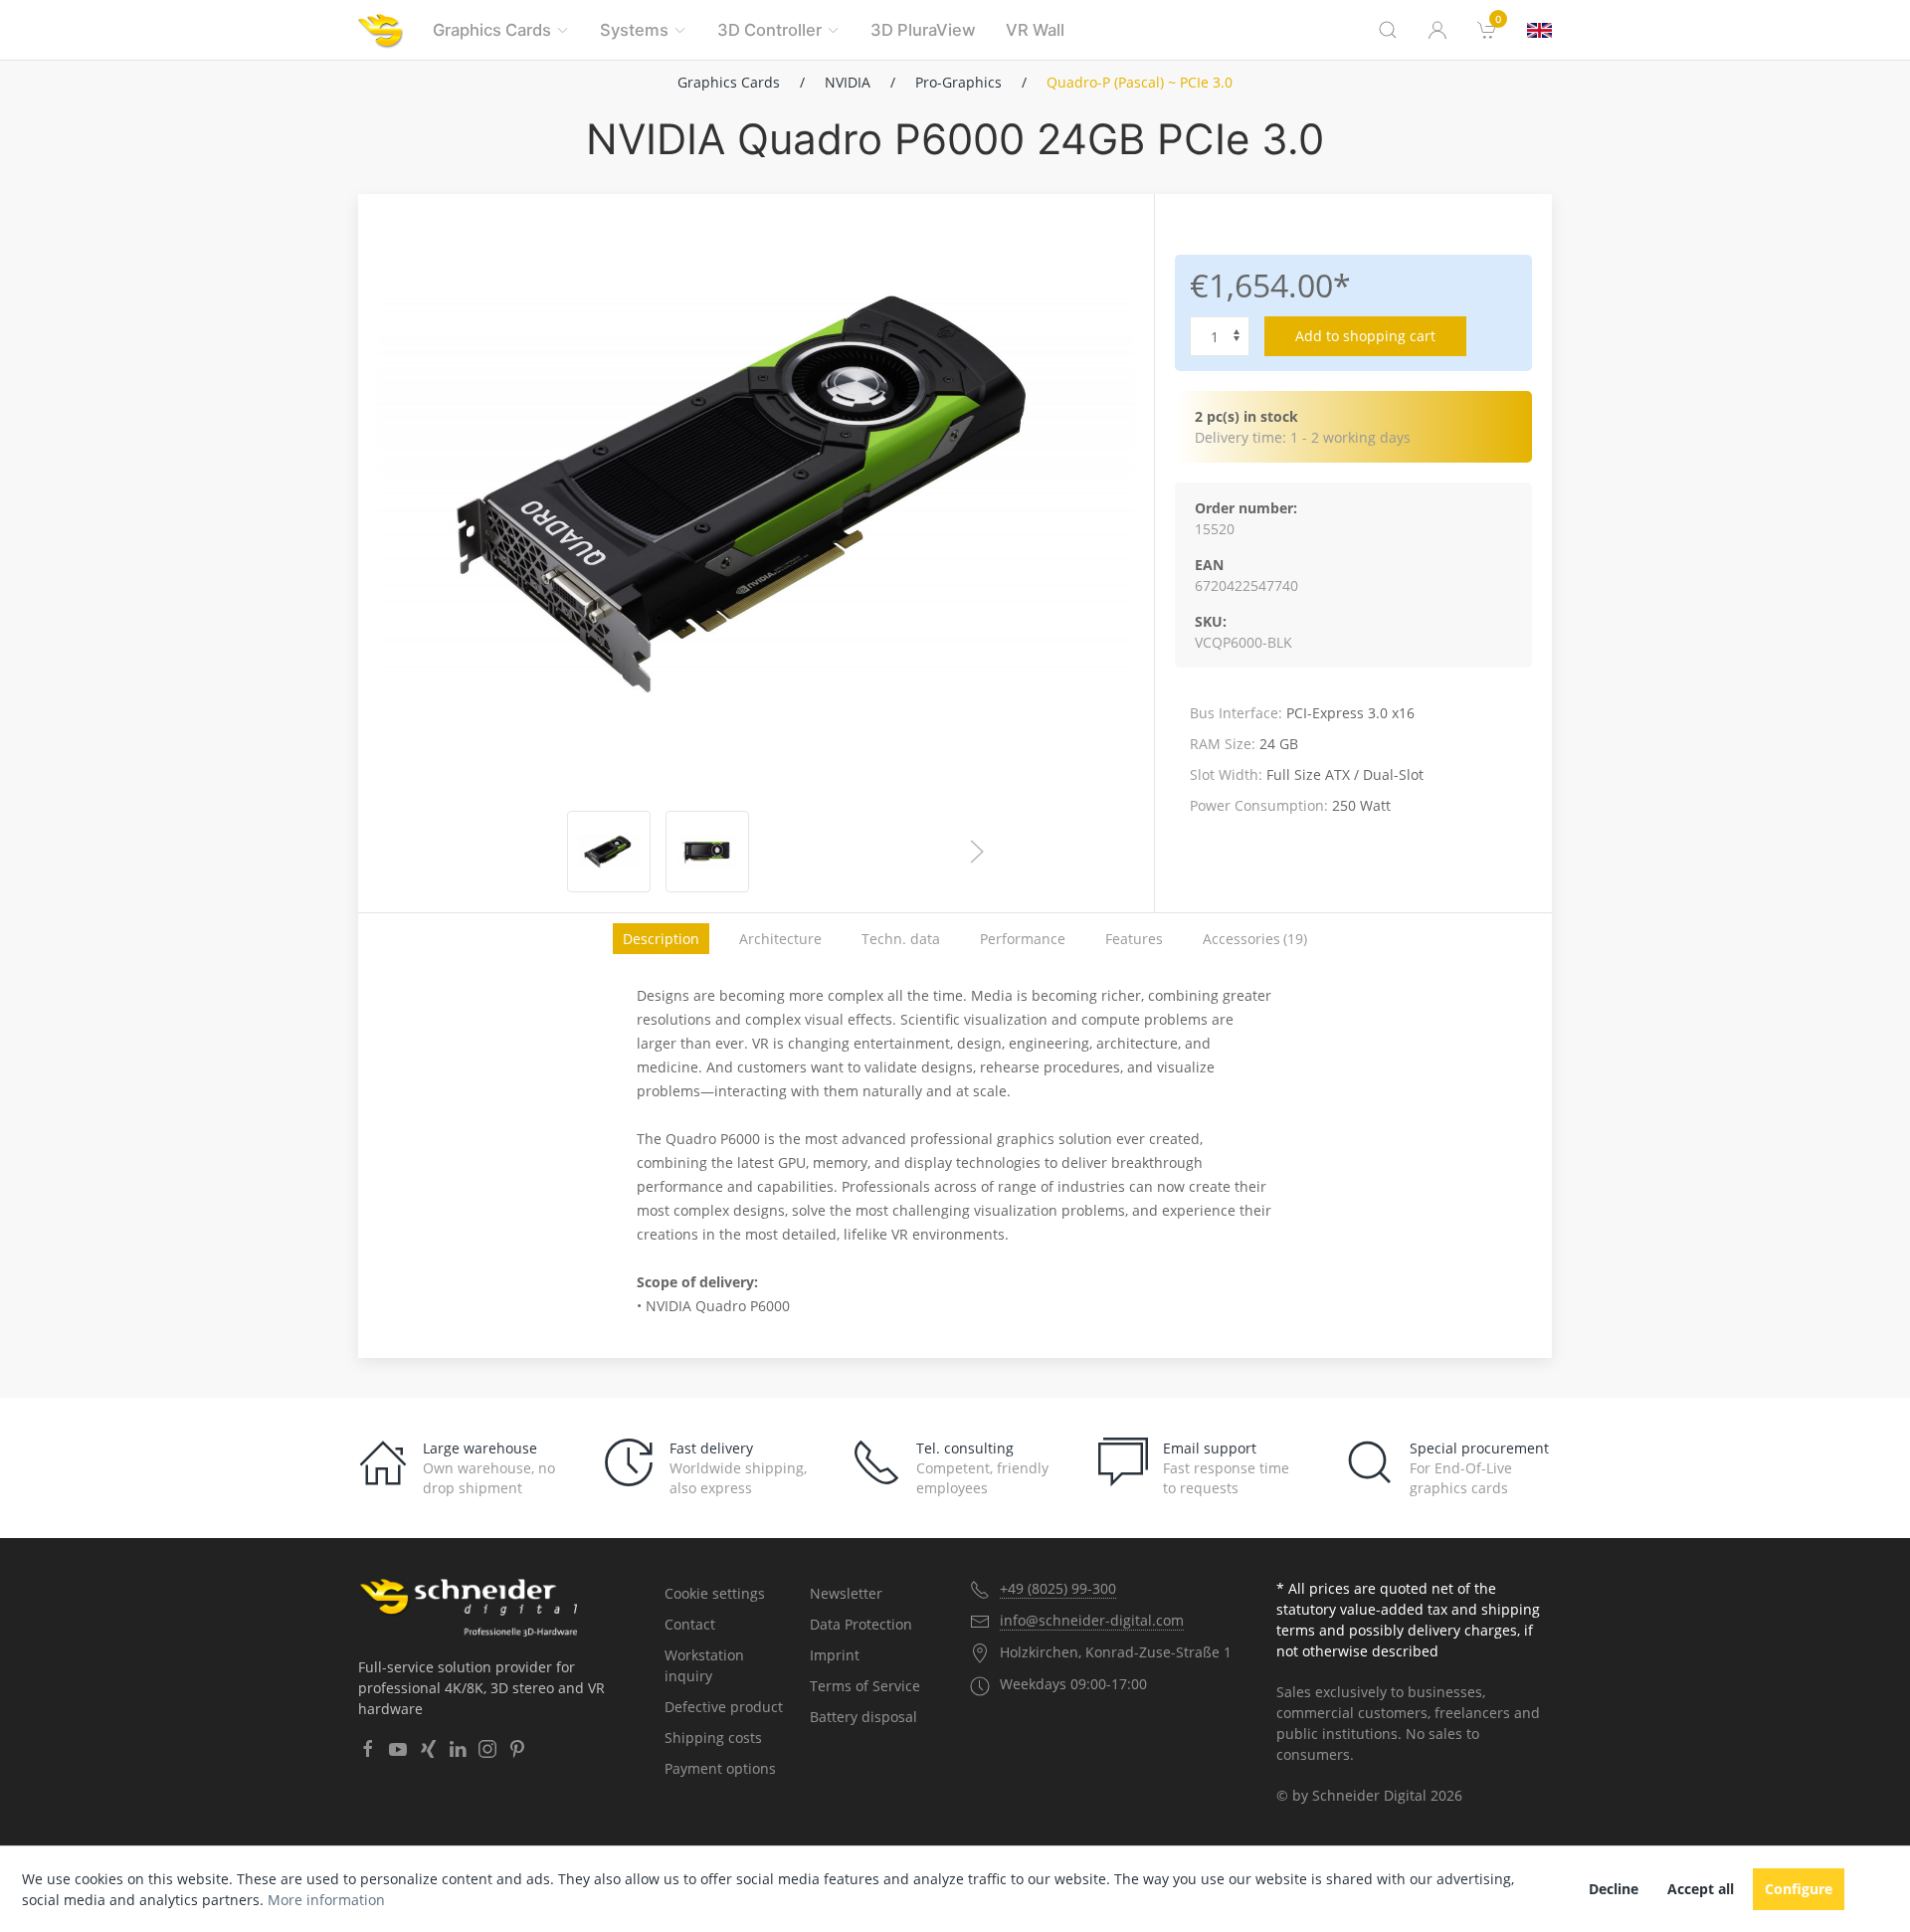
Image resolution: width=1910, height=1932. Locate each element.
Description (661, 939)
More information (326, 1900)
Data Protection (861, 1624)
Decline (1614, 1889)
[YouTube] (398, 1749)
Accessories (1255, 939)
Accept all (1701, 1889)
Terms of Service (865, 1686)
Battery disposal (863, 1717)
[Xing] (428, 1749)
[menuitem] (1487, 30)
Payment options (720, 1768)
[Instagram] (487, 1749)
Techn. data (901, 939)
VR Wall (1035, 30)
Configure (1799, 1889)
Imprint (835, 1655)
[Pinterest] (517, 1749)
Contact (690, 1624)
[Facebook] (368, 1749)
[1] (1539, 30)
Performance (1023, 939)
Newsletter (846, 1593)
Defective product (724, 1707)
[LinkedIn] (458, 1749)
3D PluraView (923, 30)
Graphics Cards (492, 30)
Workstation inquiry (704, 1665)
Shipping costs (713, 1738)
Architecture (780, 939)
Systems (634, 30)
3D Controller (769, 30)
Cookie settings (715, 1593)
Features (1134, 939)
